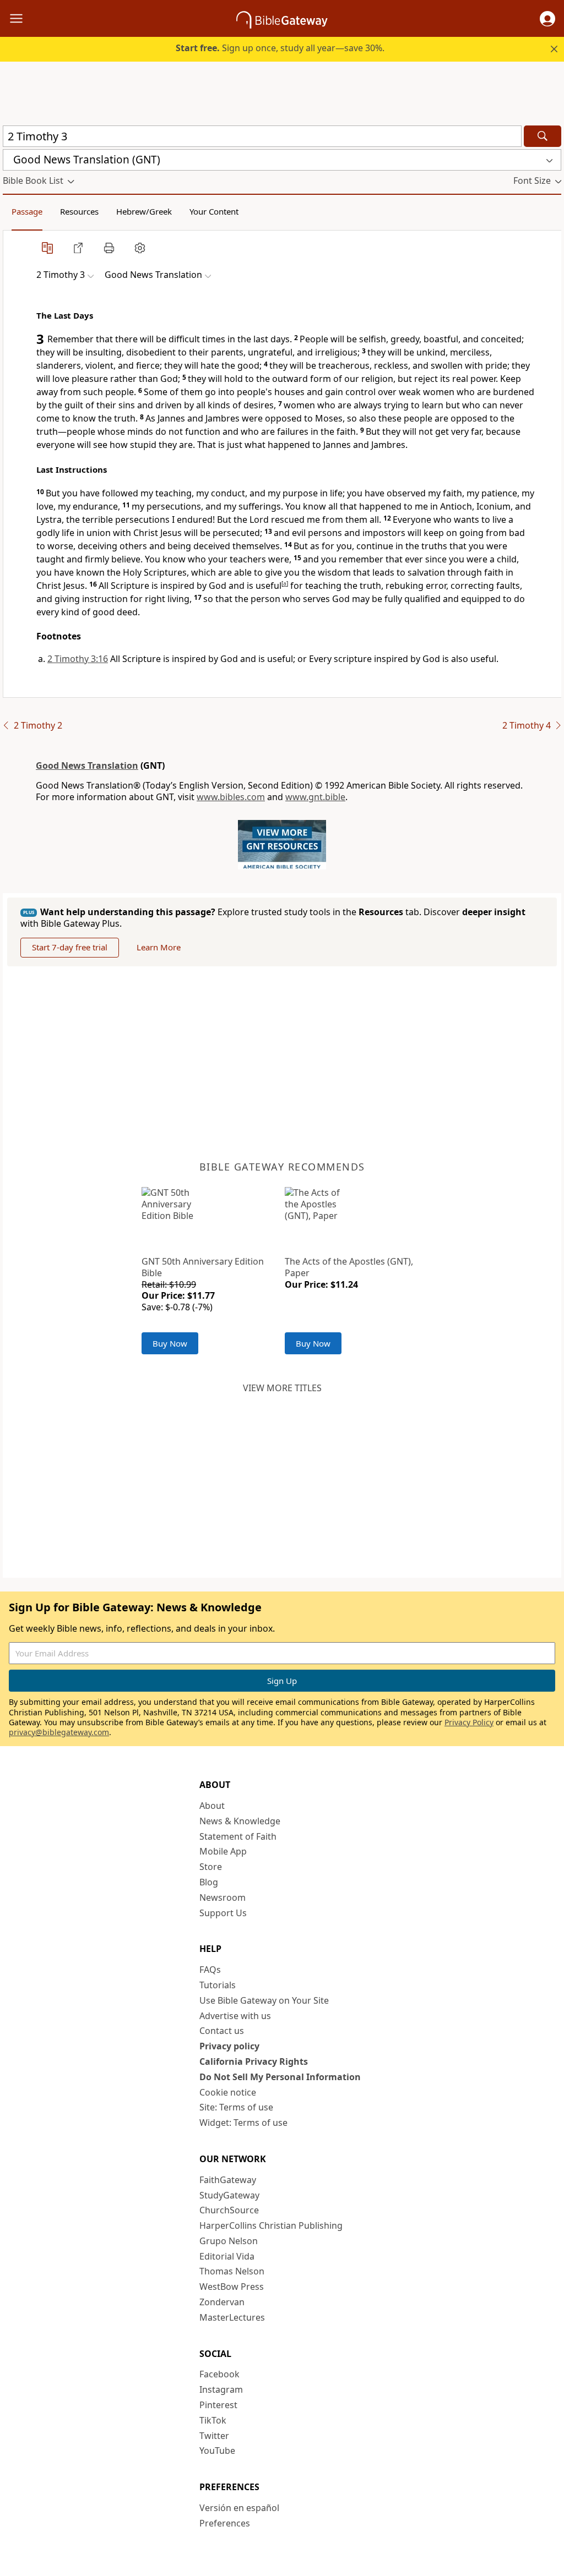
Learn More (159, 947)
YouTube (217, 2451)
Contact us (222, 2031)
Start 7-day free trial (70, 947)
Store (211, 1867)
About (212, 1806)
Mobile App (223, 1851)
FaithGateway (228, 2180)
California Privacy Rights (254, 2061)
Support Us (223, 1913)
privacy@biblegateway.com (59, 1732)
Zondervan (222, 2302)
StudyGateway (229, 2195)
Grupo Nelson (229, 2241)
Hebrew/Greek (144, 211)
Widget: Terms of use (243, 2123)
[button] (547, 19)
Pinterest (218, 2405)
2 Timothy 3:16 (78, 659)
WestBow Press (232, 2287)
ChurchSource (229, 2210)
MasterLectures (232, 2317)
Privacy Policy (469, 1722)
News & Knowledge (240, 1821)
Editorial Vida (227, 2256)
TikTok (213, 2420)
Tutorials (218, 1985)
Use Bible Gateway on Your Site (264, 2000)
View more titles (282, 1388)
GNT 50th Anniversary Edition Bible (203, 1267)
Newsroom (223, 1897)
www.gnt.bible (315, 797)
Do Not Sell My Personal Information (280, 2077)
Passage (27, 211)
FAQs (210, 1970)
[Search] (543, 136)
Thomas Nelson (232, 2271)
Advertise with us (235, 2016)
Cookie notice (228, 2092)
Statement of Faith (238, 1836)
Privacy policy (229, 2046)
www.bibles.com (231, 797)
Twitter (214, 2436)
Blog (209, 1882)
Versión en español (239, 2508)
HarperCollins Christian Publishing (271, 2225)
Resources (79, 211)
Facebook (219, 2374)
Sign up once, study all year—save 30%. (280, 48)
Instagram (221, 2389)
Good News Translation (87, 765)
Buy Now (170, 1343)
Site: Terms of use (236, 2107)
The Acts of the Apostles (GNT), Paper (349, 1267)
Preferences (225, 2523)
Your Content (214, 211)
